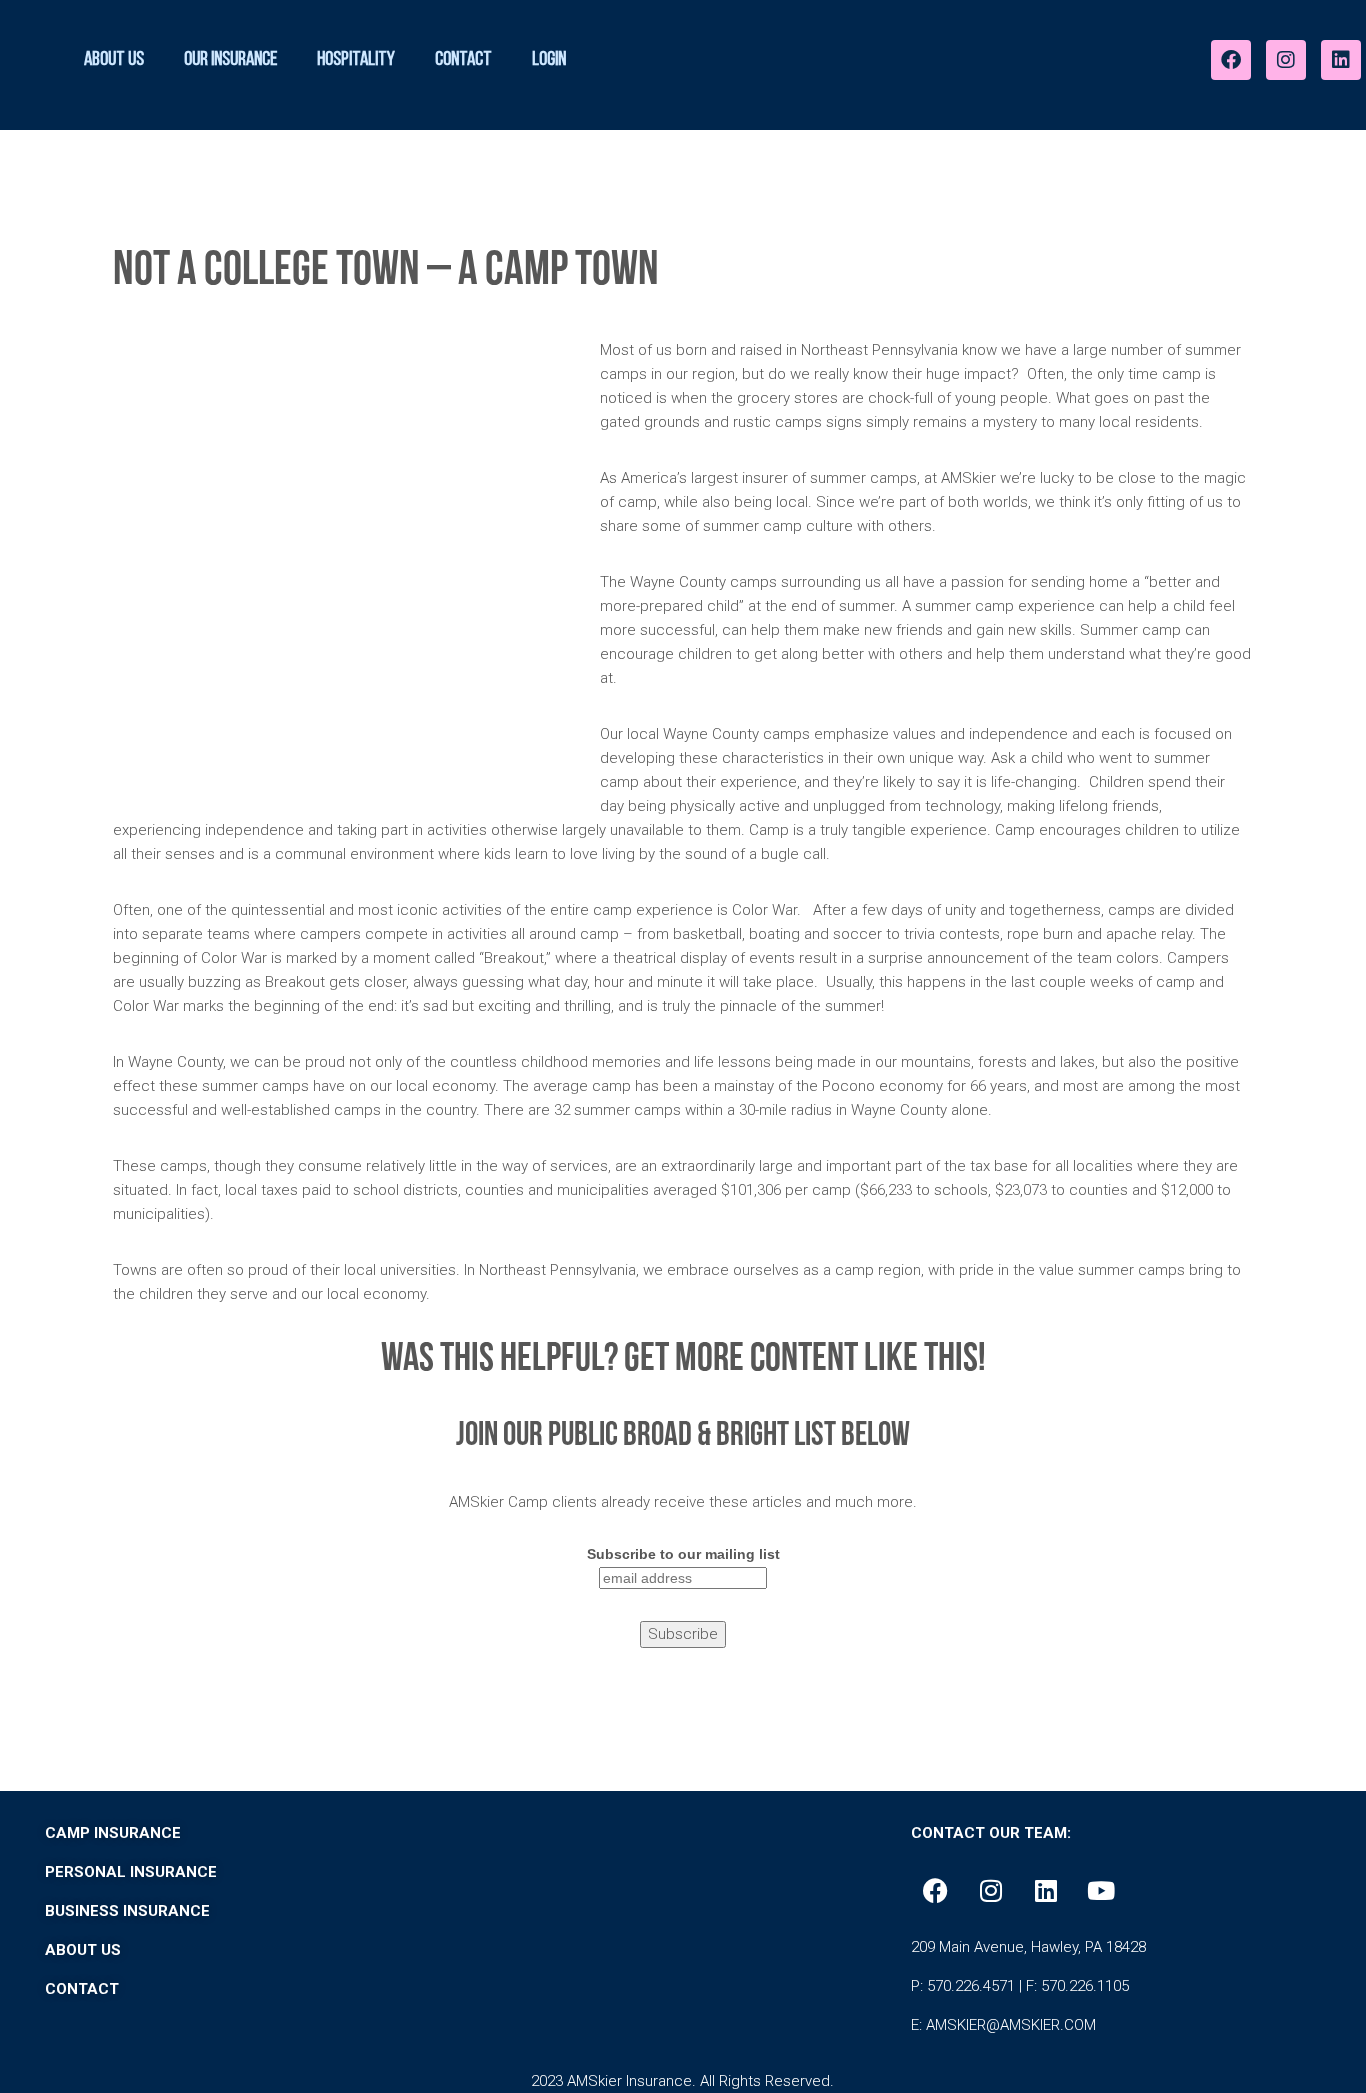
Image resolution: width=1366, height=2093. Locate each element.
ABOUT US (83, 1950)
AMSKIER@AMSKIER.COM (1011, 2025)
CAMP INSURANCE (113, 1833)
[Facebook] (1231, 60)
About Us (114, 60)
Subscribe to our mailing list (683, 1554)
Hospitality (356, 60)
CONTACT (84, 1989)
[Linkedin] (1341, 60)
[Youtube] (1101, 1890)
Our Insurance (230, 60)
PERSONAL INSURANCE (131, 1872)
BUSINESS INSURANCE (127, 1911)
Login (549, 60)
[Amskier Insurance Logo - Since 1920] (744, 55)
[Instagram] (1286, 60)
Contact (463, 60)
